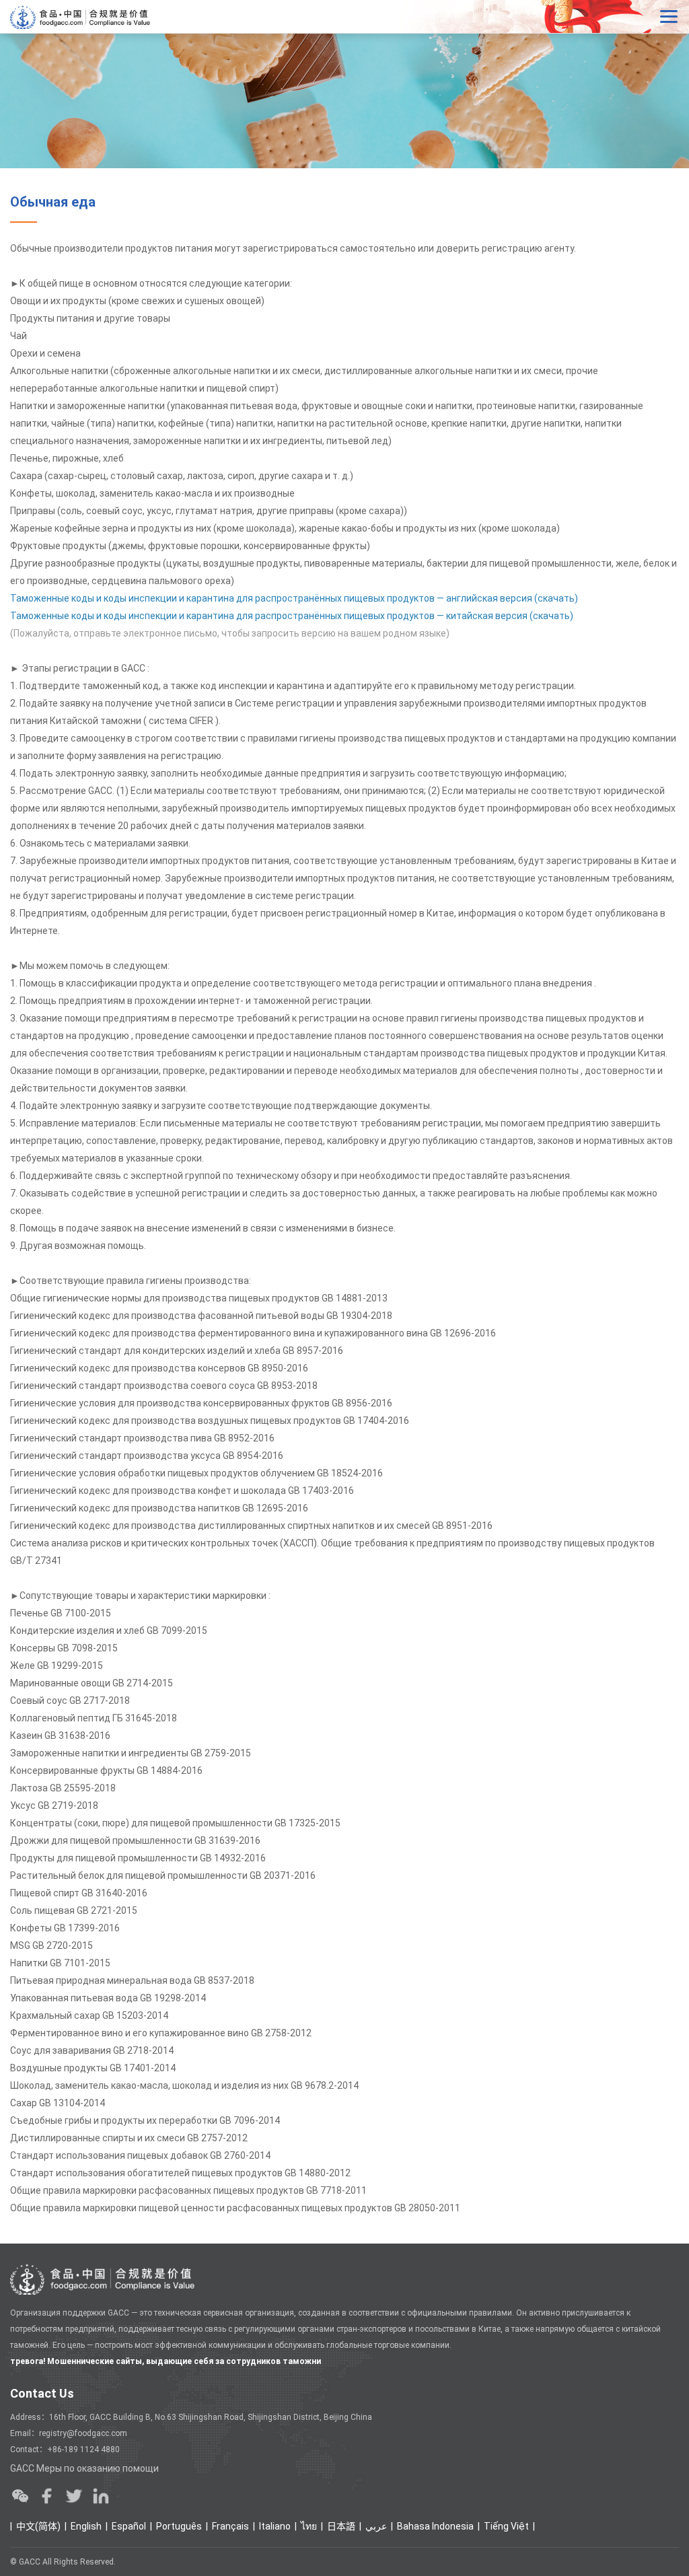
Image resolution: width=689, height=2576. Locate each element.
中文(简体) (38, 2526)
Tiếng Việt (506, 2526)
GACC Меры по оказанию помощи (84, 2468)
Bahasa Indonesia (435, 2526)
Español (129, 2526)
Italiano (275, 2526)
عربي (376, 2526)
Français (230, 2526)
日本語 (341, 2526)
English (86, 2526)
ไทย (309, 2526)
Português (179, 2526)
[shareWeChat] (20, 2496)
